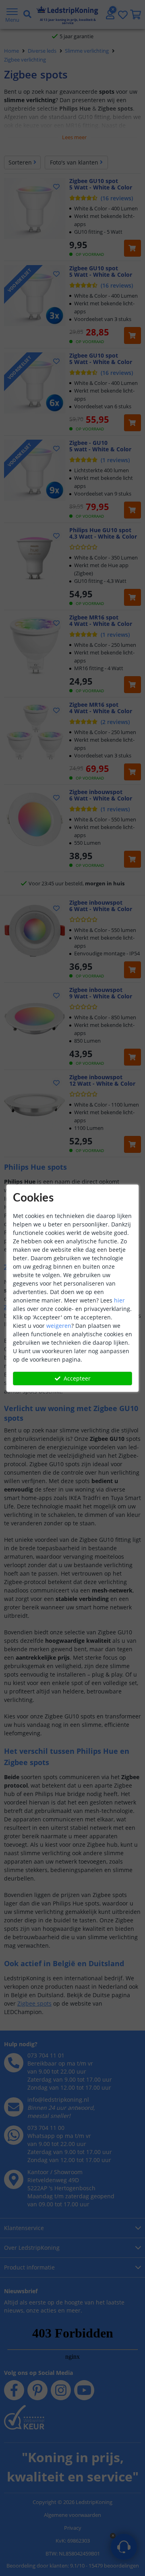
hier (119, 1300)
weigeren (59, 1326)
